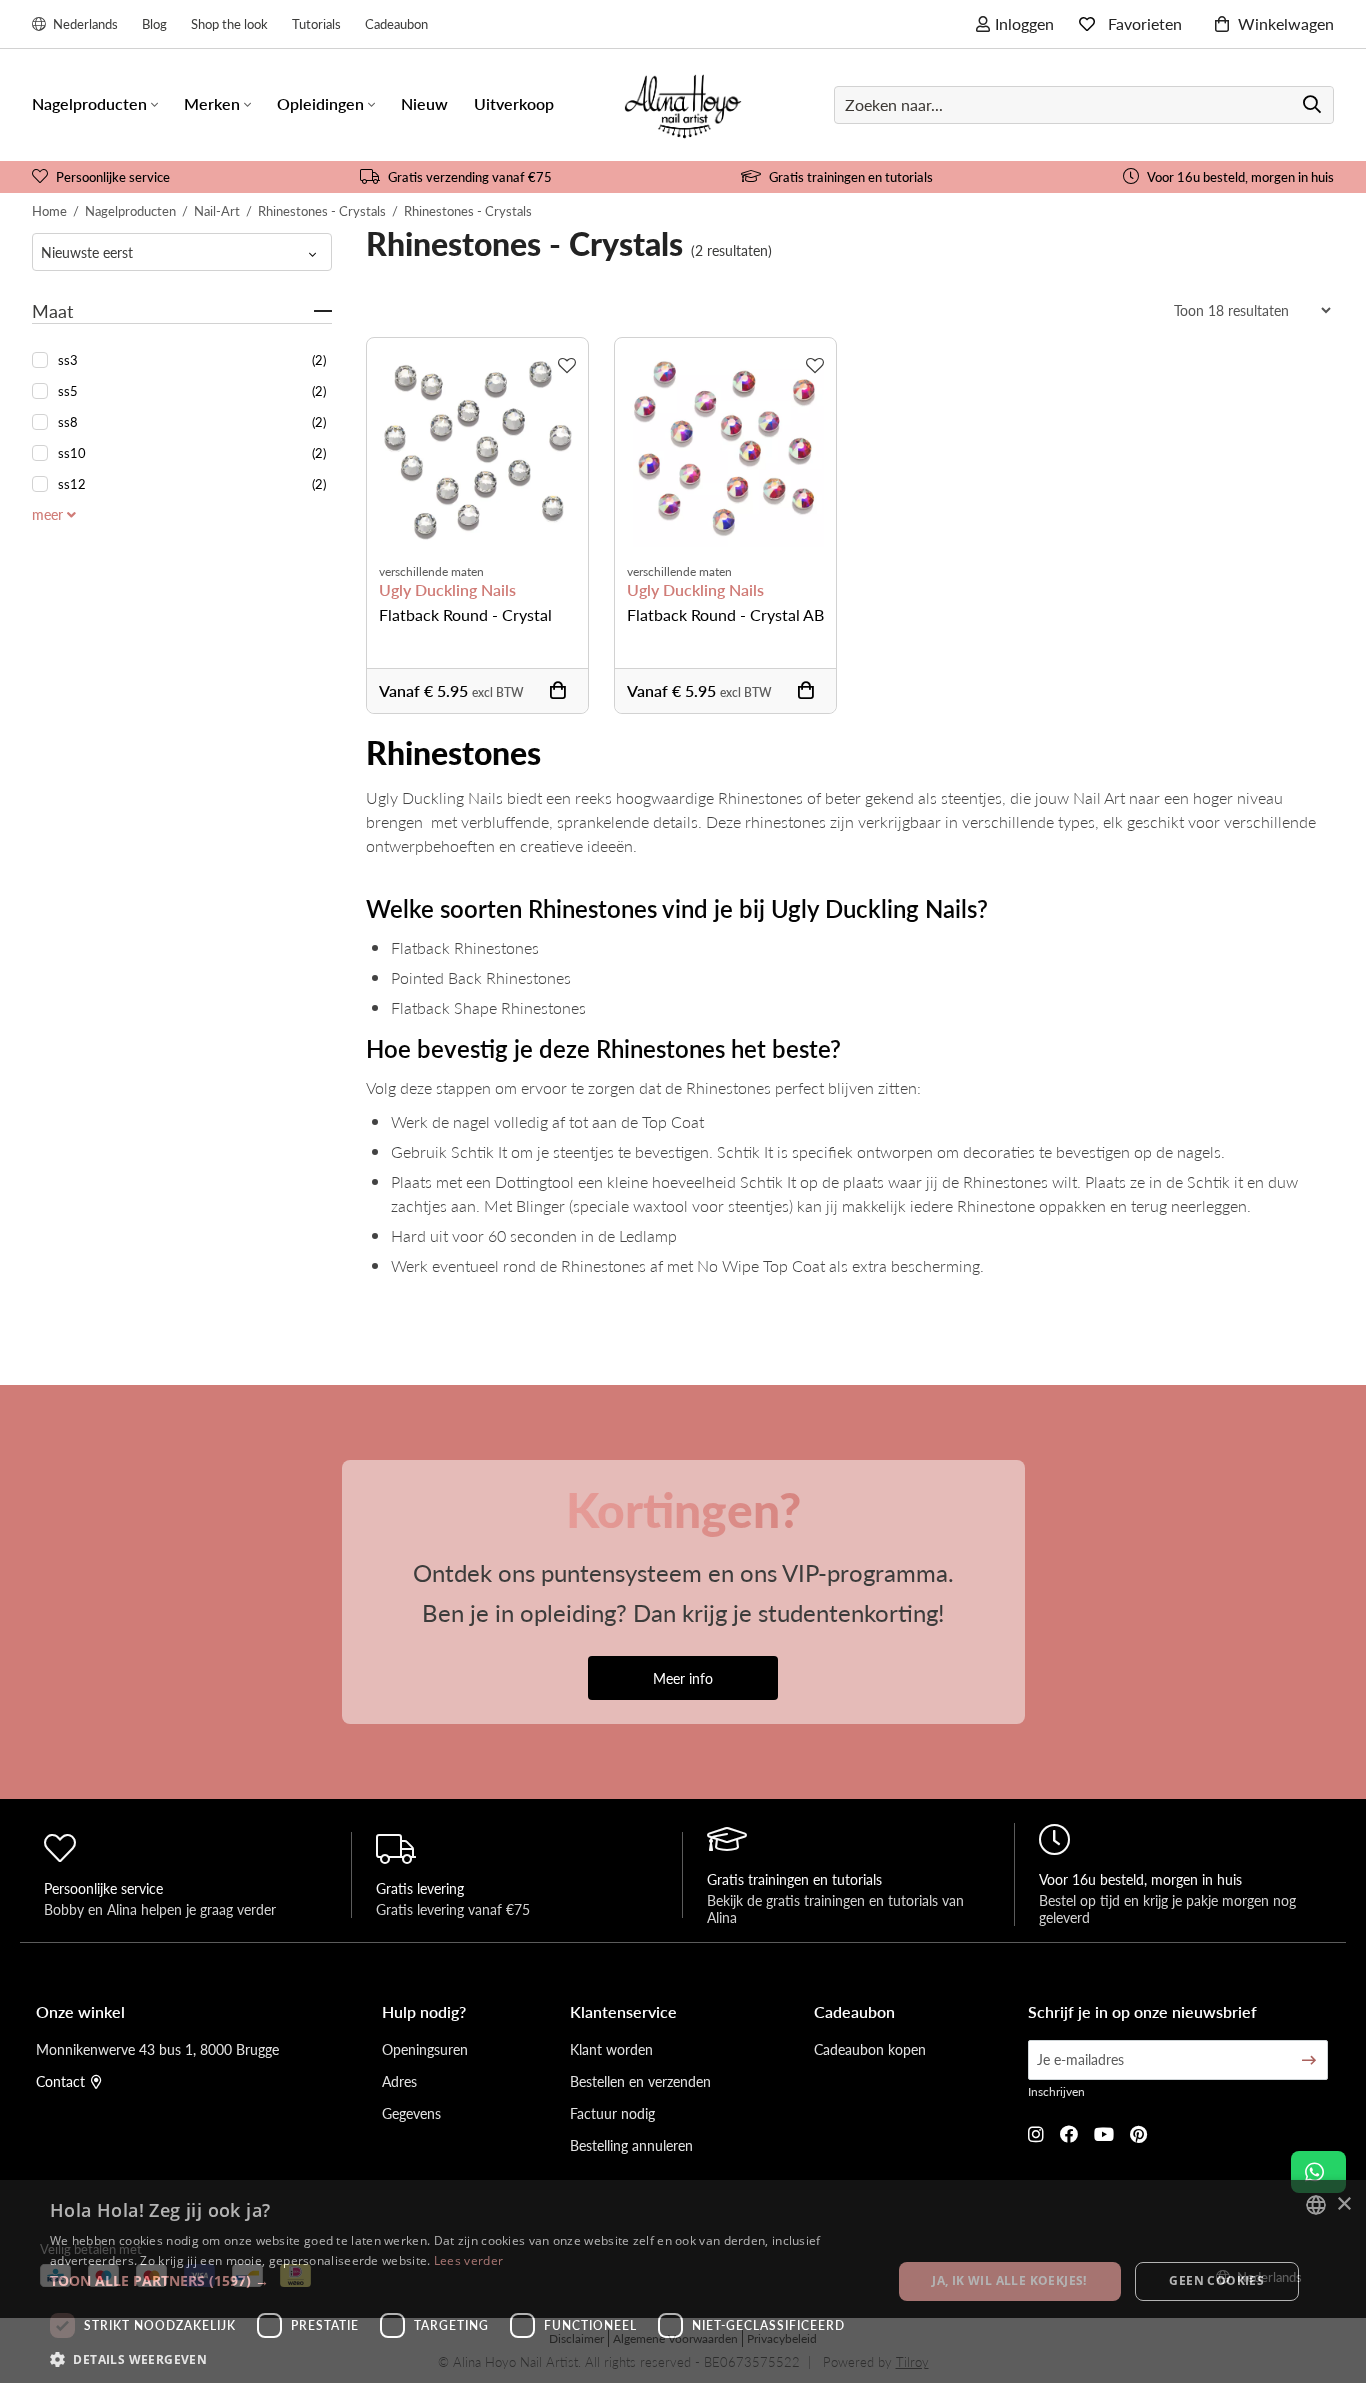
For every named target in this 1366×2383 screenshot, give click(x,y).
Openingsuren (425, 2049)
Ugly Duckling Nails (447, 590)
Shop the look (229, 23)
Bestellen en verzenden (640, 2081)
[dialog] (683, 2281)
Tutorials (316, 23)
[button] (458, 2280)
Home (49, 210)
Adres (399, 2081)
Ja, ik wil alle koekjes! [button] (1009, 2280)
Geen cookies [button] (1216, 2280)
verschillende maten (431, 571)
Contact (60, 2081)
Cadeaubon (396, 23)
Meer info (683, 1678)
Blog (154, 23)
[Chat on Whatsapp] (1318, 2172)
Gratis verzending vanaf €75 (470, 176)
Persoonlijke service (113, 176)
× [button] (1343, 2204)
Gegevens (411, 2113)
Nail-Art (217, 210)
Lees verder (468, 2260)
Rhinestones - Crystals (322, 210)
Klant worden (611, 2049)
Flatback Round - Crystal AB (725, 614)
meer (49, 514)
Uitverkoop (514, 103)
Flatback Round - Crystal (465, 614)
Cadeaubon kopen (870, 2049)
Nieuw (424, 103)
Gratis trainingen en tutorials (851, 176)
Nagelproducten (130, 210)
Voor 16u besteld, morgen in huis (1240, 176)
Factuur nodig (612, 2113)
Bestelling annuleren (631, 2145)
